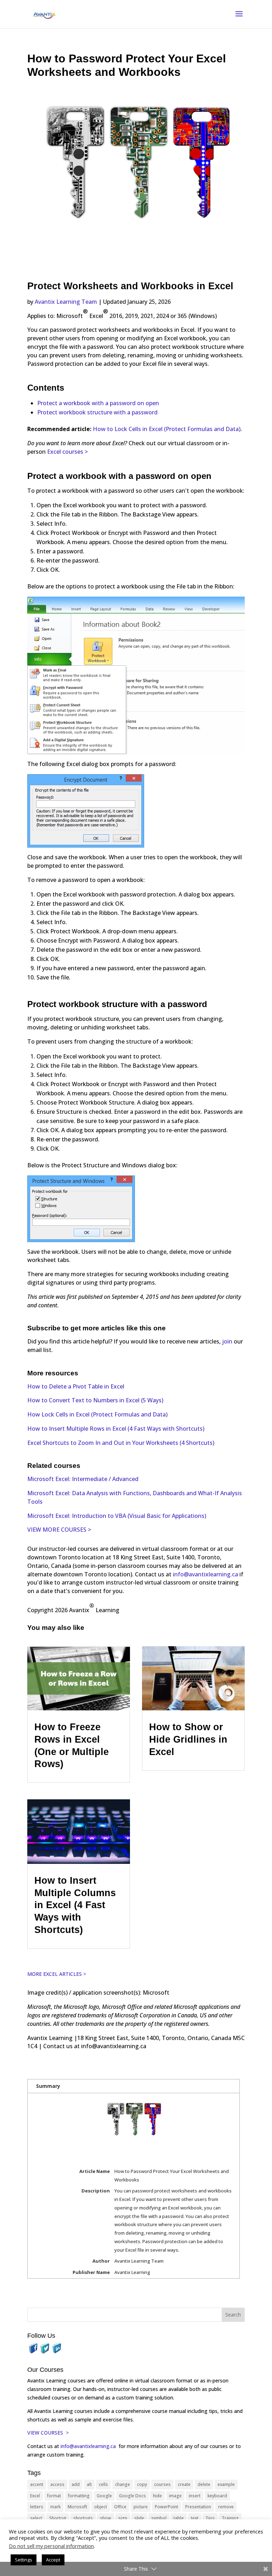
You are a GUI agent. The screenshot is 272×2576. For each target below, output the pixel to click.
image (175, 2496)
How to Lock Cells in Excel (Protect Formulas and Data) (167, 429)
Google (104, 2496)
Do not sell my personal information (51, 2546)
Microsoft (77, 2507)
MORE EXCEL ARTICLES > (57, 1974)
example (226, 2484)
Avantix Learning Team (66, 302)
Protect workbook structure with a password (97, 412)
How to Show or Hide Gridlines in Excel (188, 1739)
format (54, 2496)
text (195, 2518)
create (184, 2484)
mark (55, 2507)
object (101, 2507)
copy (142, 2484)
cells (103, 2484)
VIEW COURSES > (48, 2433)
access (57, 2484)
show (106, 2518)
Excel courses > (67, 452)
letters (37, 2507)
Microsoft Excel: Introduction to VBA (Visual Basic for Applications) (117, 1516)
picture (141, 2507)
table (179, 2518)
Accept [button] (53, 2560)
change (123, 2484)
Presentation (198, 2507)
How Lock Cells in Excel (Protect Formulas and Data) (97, 1414)
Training (230, 2518)
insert (195, 2496)
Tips (210, 2518)
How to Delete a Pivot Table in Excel (76, 1386)
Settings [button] (24, 2560)
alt (89, 2484)
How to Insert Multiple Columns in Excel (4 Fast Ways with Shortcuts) (75, 1905)
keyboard (217, 2496)
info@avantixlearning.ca (205, 1574)
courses (162, 2484)
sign (123, 2518)
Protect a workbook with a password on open (98, 403)
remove (226, 2507)
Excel (35, 2496)
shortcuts (83, 2518)
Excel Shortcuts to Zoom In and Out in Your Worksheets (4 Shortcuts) (121, 1443)
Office (120, 2507)
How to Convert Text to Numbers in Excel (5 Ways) (95, 1400)
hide (157, 2496)
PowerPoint (166, 2507)
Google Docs (132, 2496)
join (228, 1341)
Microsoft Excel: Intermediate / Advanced (83, 1479)
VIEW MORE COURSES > (59, 1530)
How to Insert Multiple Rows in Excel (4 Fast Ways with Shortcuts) (116, 1429)
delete (204, 2484)
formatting (79, 2496)
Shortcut (58, 2518)
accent (37, 2484)
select (36, 2518)
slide (139, 2518)
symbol (159, 2518)
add (76, 2484)
